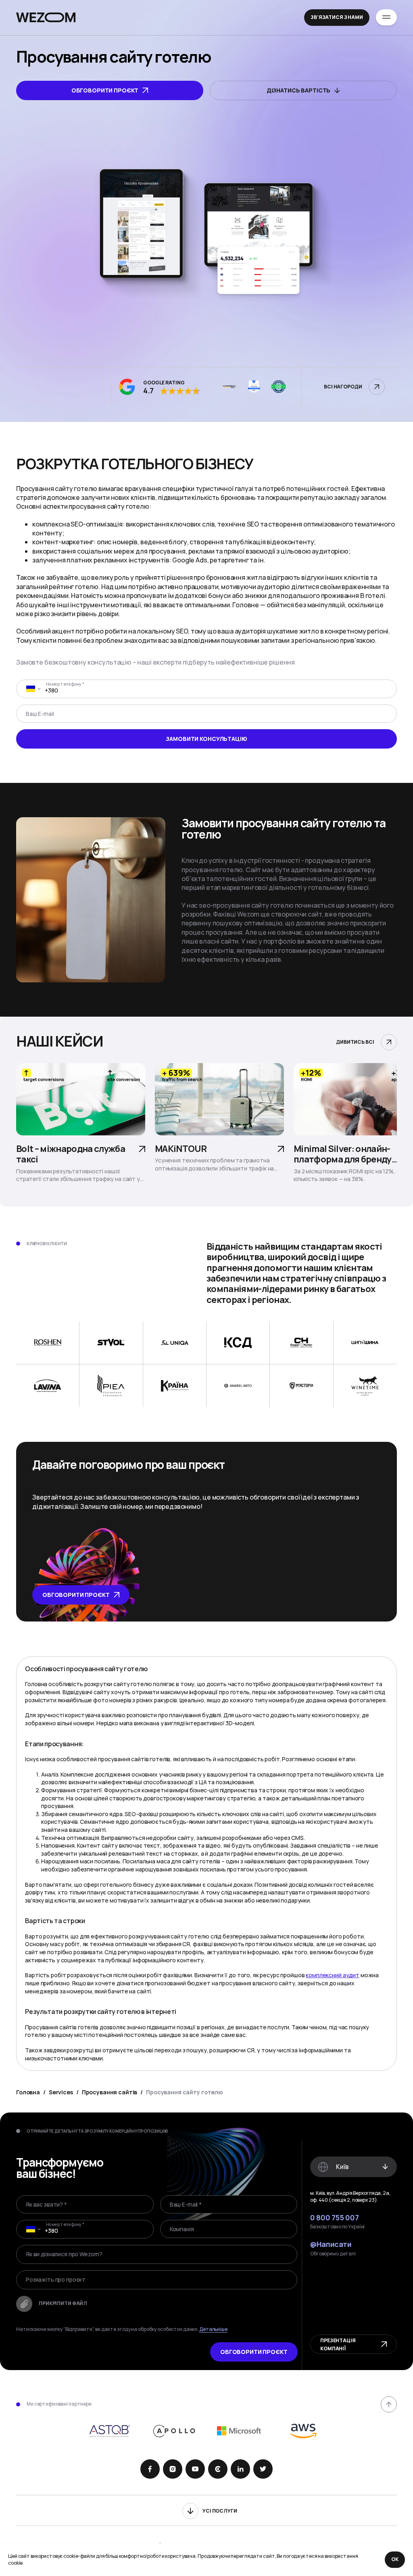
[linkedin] (240, 2469)
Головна (28, 2092)
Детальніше (213, 2329)
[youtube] (195, 2469)
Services (61, 2092)
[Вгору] (389, 2404)
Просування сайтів (110, 2092)
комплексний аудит (333, 1975)
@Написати (331, 2245)
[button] (31, 689)
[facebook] (150, 2469)
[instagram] (173, 2469)
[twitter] (263, 2469)
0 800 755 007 (334, 2218)
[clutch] (218, 2469)
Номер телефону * (65, 684)
